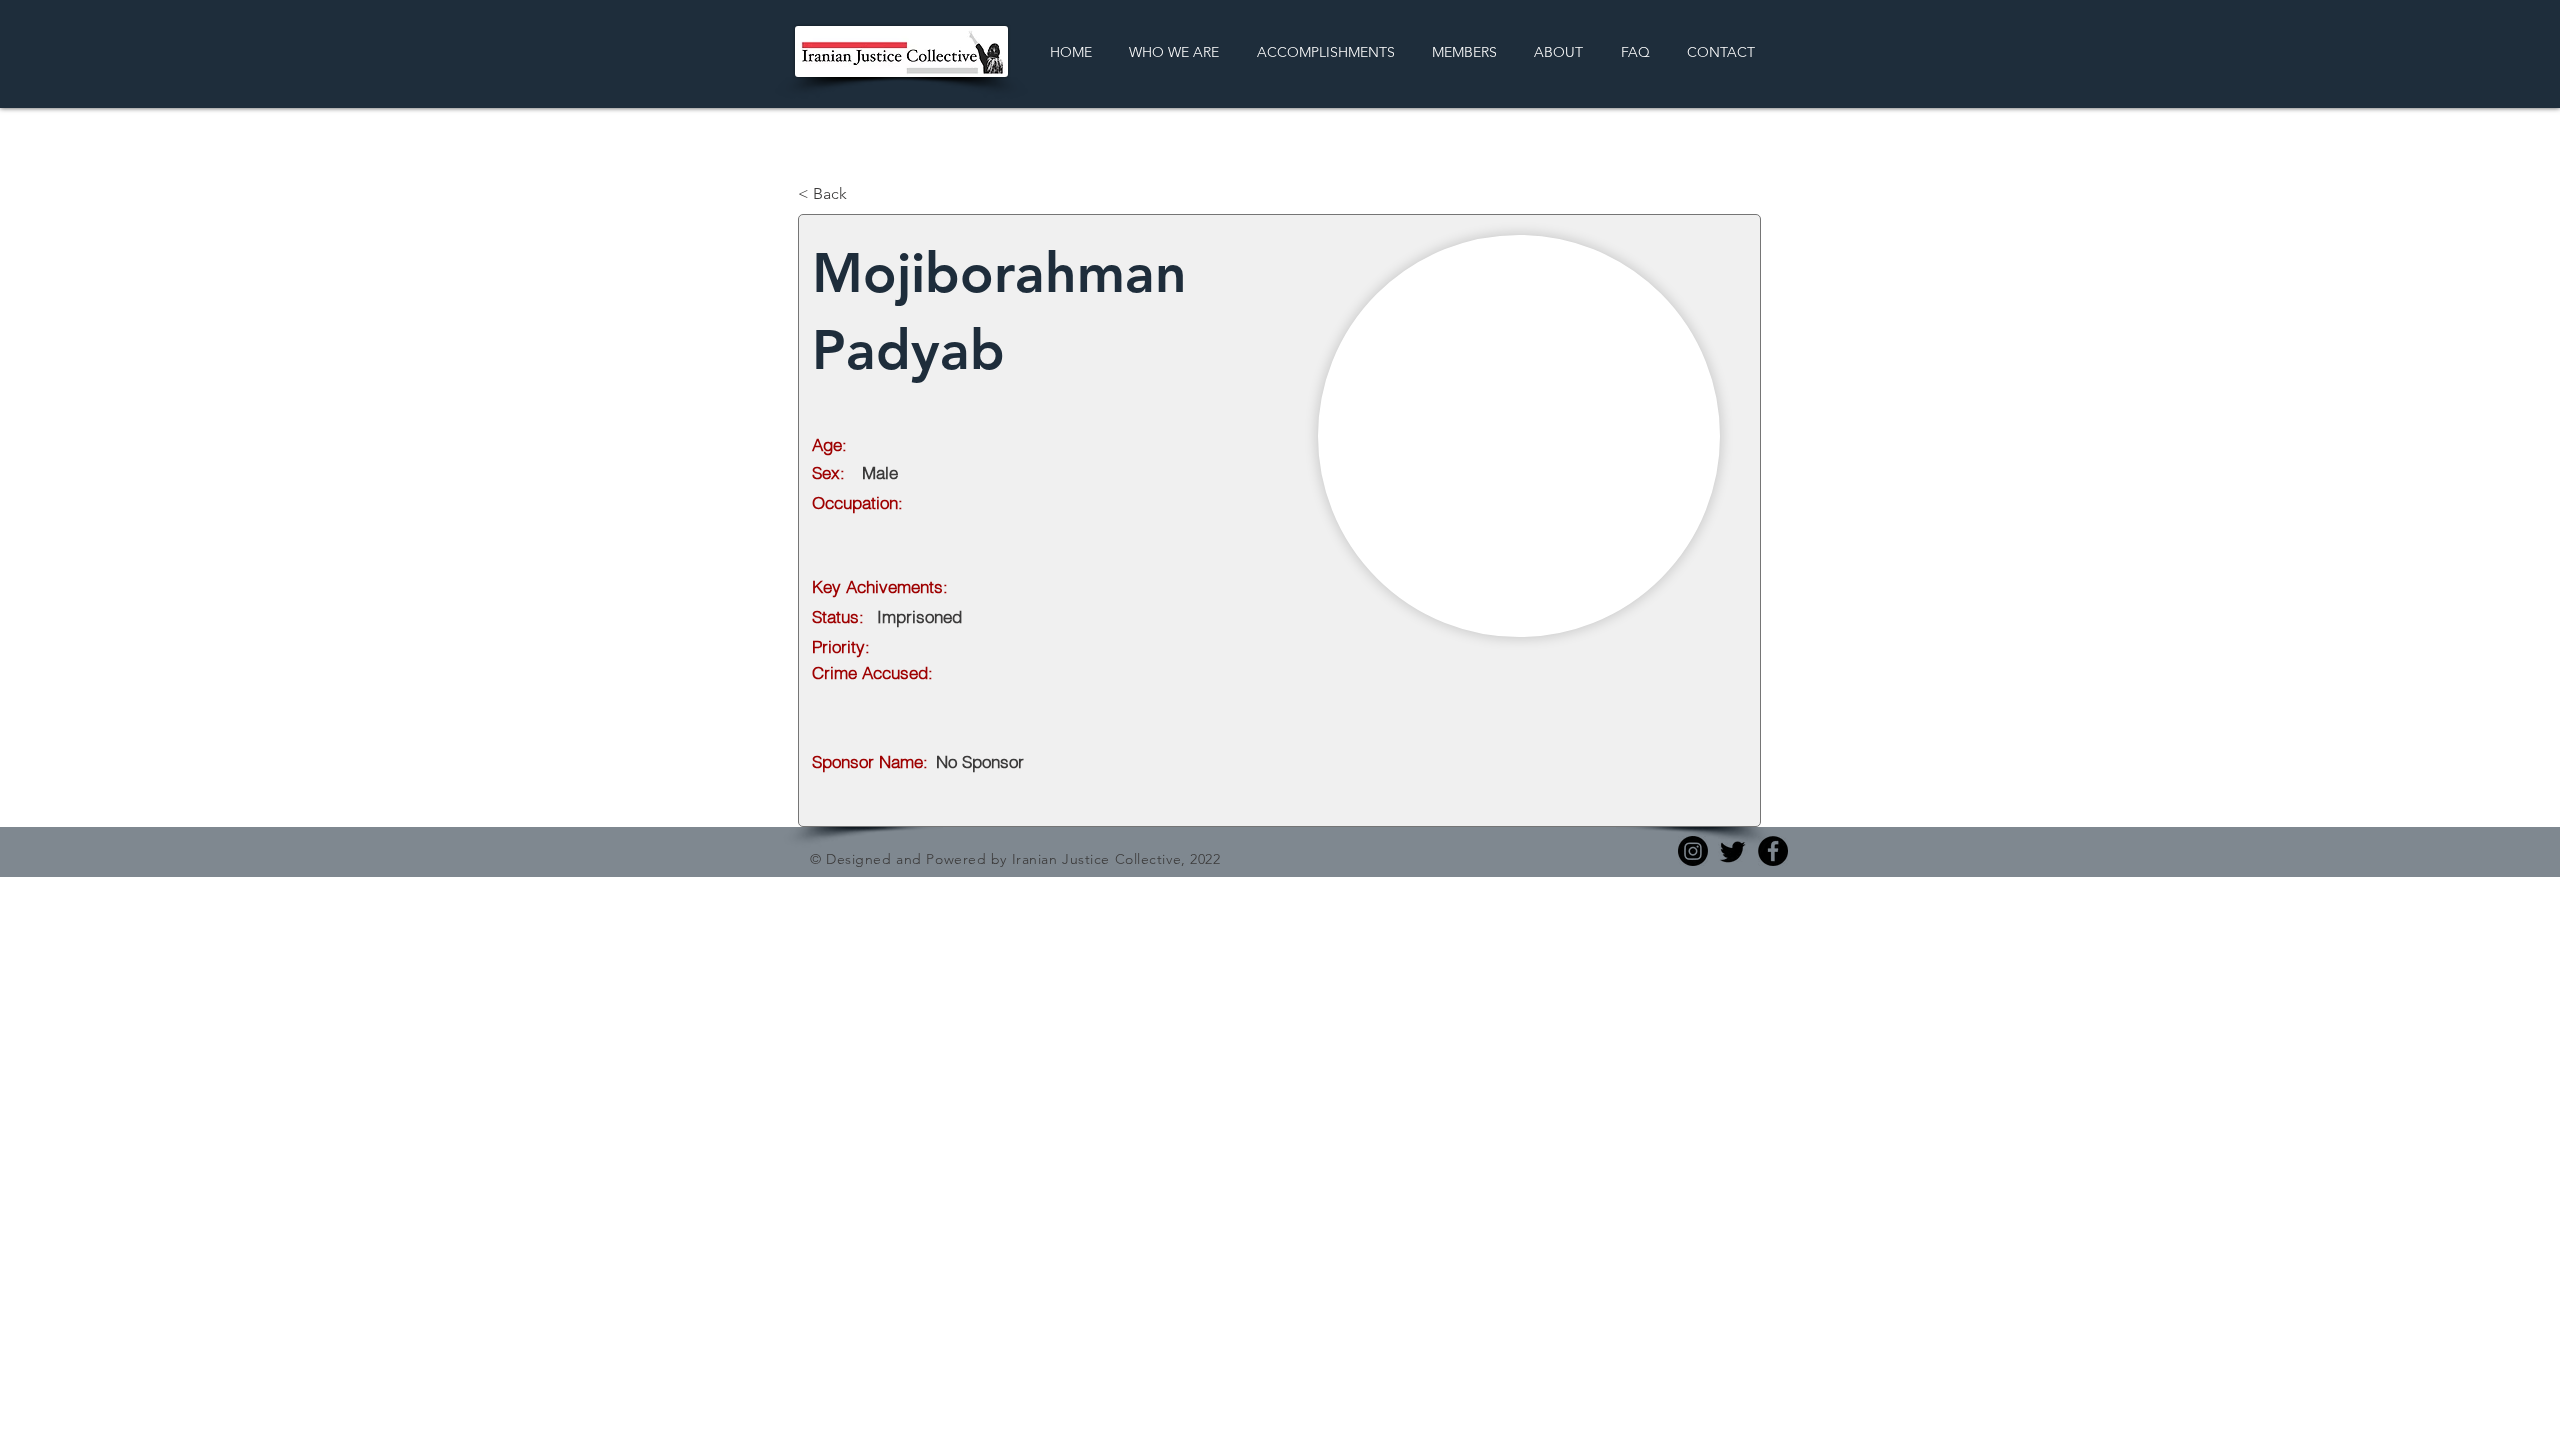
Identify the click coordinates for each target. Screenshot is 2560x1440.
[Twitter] (1733, 851)
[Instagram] (1693, 851)
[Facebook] (1773, 851)
